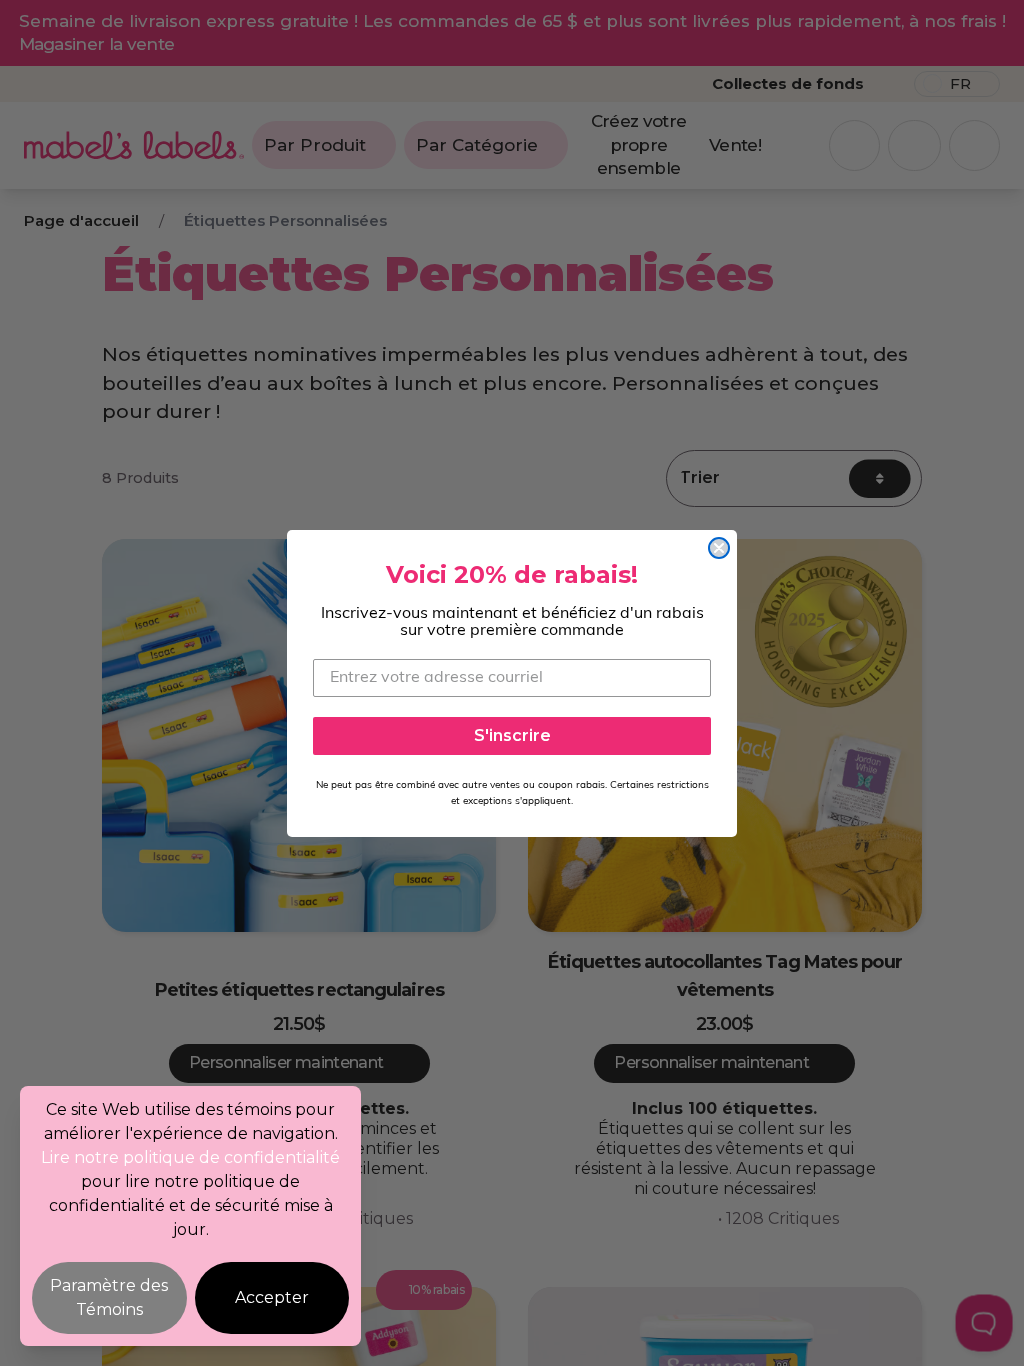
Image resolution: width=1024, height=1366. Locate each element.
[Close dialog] (719, 548)
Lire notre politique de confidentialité (190, 1157)
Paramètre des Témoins (109, 1297)
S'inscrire (512, 735)
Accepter (272, 1297)
